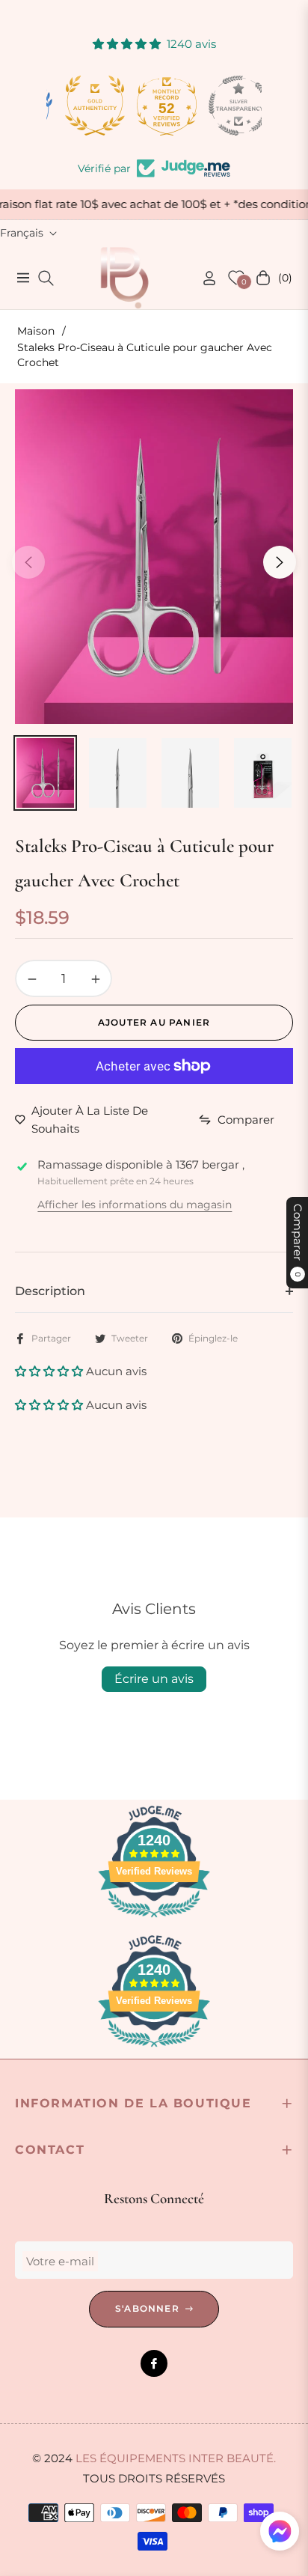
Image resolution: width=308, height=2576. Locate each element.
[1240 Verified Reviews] (154, 1920)
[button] (50, 1371)
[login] (203, 278)
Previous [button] (28, 562)
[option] (154, 556)
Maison (36, 331)
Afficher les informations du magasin (135, 1205)
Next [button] (280, 562)
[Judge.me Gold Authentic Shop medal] (82, 106)
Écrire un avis (154, 1679)
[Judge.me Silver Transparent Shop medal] (226, 106)
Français (22, 233)
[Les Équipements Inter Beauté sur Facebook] (154, 2363)
